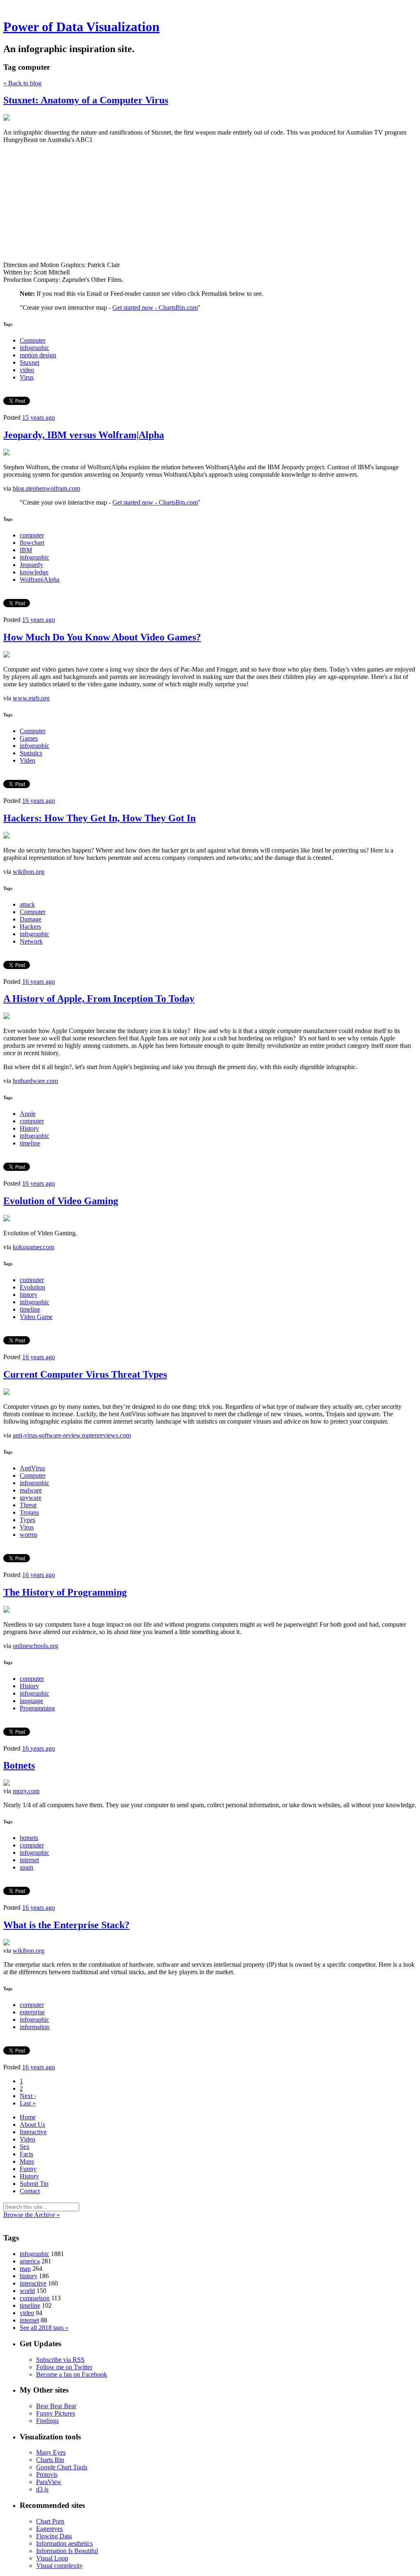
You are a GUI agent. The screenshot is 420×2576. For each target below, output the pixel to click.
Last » (28, 2103)
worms (29, 1535)
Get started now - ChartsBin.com (155, 307)
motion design (38, 355)
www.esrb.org (31, 698)
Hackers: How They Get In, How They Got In (99, 818)
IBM (26, 550)
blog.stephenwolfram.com (46, 488)
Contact (30, 2191)
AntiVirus (32, 1468)
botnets (29, 1838)
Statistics (31, 753)
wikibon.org (29, 872)
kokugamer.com (33, 1247)
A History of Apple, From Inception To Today (99, 999)
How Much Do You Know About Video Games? (102, 637)
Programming (37, 1708)
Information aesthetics (64, 2543)
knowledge (34, 572)
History (29, 1128)
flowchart (32, 543)
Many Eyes (51, 2452)
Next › (28, 2096)
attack (27, 904)
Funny (28, 2169)
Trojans (29, 1512)
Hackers (30, 927)
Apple (28, 1114)
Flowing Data (54, 2536)
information (35, 2027)
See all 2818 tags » (44, 2328)
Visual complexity (59, 2566)
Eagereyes (49, 2529)
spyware (31, 1498)
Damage (31, 919)
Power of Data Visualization (81, 27)
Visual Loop (52, 2558)
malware (31, 1490)
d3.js (42, 2489)
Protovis (47, 2474)
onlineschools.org (35, 1646)
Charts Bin (50, 2460)
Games (29, 738)
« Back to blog (22, 83)
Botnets (19, 1765)
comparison (35, 2298)
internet (29, 1860)
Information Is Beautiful (67, 2551)
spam (26, 1867)
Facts (26, 2154)
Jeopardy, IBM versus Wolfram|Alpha (84, 435)
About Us (32, 2125)
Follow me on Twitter (64, 2367)
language (31, 1701)
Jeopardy (31, 565)
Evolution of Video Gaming (61, 1201)
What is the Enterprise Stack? (66, 1925)
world (27, 2291)
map (25, 2269)
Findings (47, 2421)
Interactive (33, 2132)
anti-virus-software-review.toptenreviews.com (72, 1435)
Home (28, 2117)
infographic (34, 348)
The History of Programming (65, 1592)
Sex (25, 2147)
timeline (30, 1143)
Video (27, 760)
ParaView (49, 2482)
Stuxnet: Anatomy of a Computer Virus (86, 100)
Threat (28, 1505)
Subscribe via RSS (60, 2360)
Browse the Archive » (32, 2215)
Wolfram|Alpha (40, 579)
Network (31, 941)
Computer (33, 340)
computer (32, 535)
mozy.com (26, 1791)
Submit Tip (34, 2184)
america (30, 2261)
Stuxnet (30, 362)
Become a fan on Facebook (72, 2374)
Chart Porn (50, 2521)
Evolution (32, 1287)
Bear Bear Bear (56, 2406)
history (29, 1295)
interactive (33, 2283)
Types (27, 1520)
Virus (27, 377)
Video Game (36, 1317)
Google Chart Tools (62, 2467)
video (27, 370)
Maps (27, 2161)
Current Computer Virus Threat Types (85, 1374)
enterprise (32, 2012)
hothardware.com (35, 1081)
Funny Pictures (56, 2413)
